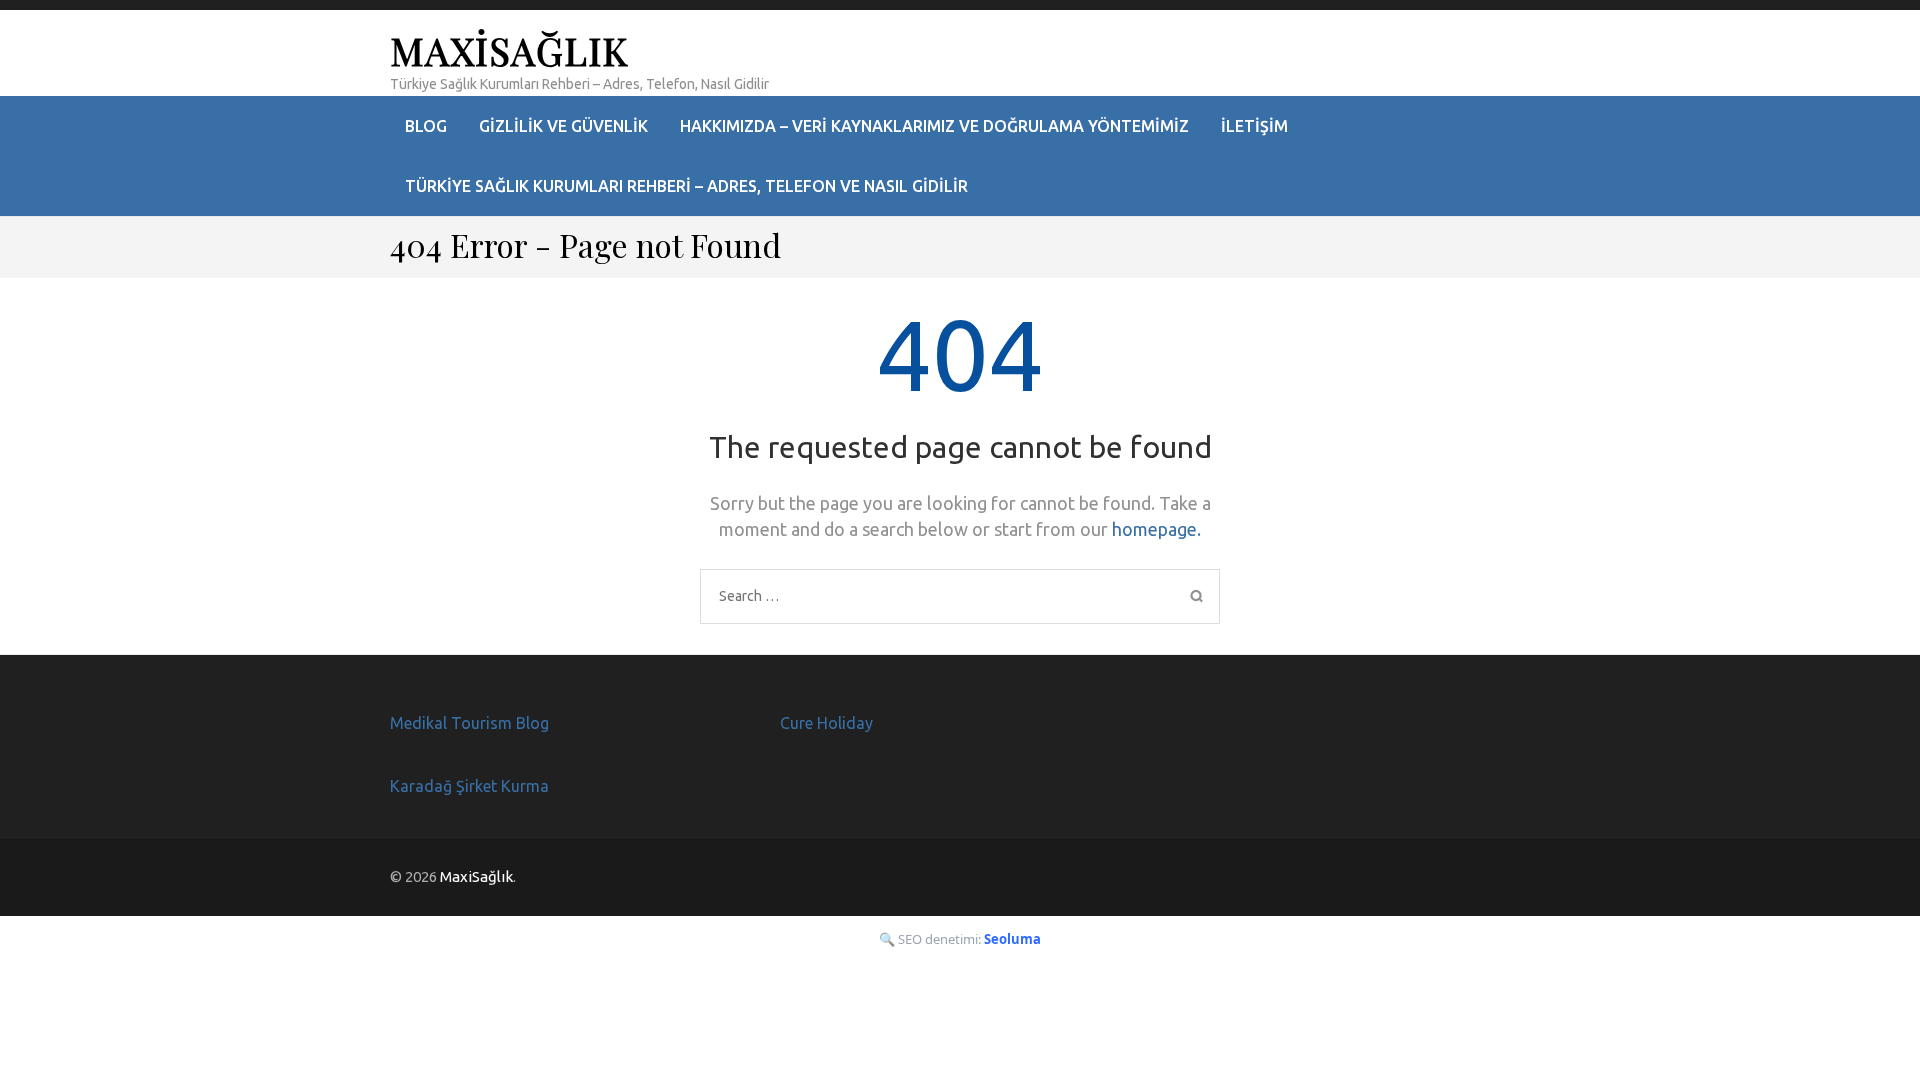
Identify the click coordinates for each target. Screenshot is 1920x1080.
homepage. (1156, 529)
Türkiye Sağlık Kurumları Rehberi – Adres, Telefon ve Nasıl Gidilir (686, 186)
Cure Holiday (826, 723)
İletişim (1254, 126)
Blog (426, 126)
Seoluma (1012, 939)
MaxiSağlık (509, 50)
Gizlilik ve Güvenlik (563, 126)
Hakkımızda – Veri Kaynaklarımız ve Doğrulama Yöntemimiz (934, 126)
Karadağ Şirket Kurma (469, 786)
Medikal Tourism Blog (469, 723)
